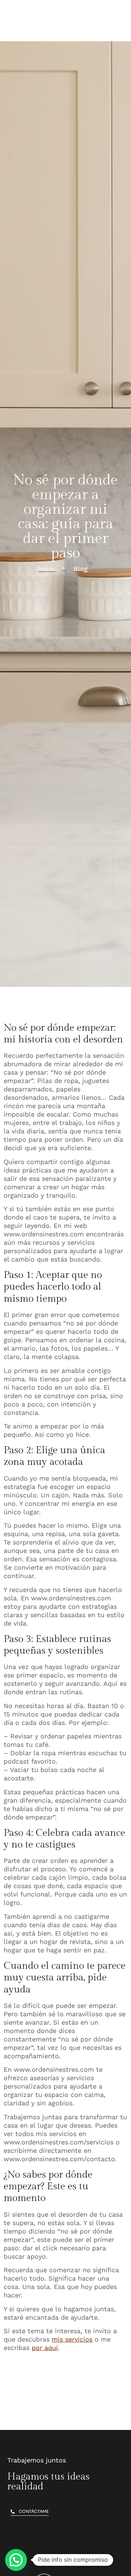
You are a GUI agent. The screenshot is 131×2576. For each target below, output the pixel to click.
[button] (16, 2560)
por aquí (45, 2348)
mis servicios (72, 2339)
